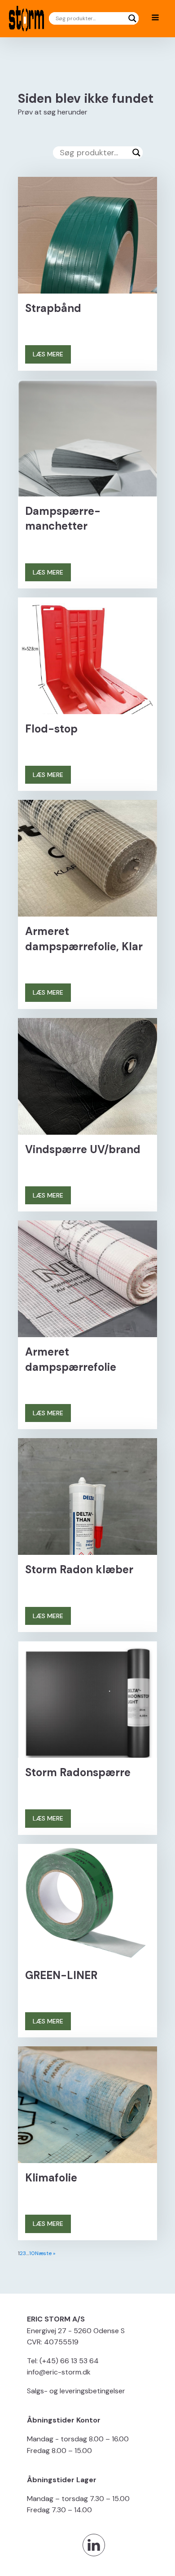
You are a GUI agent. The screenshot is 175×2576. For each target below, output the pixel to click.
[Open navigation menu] (155, 18)
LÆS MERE (48, 354)
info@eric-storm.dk (59, 2372)
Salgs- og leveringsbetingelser (76, 2391)
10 (32, 2253)
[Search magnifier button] (132, 18)
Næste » (45, 2253)
